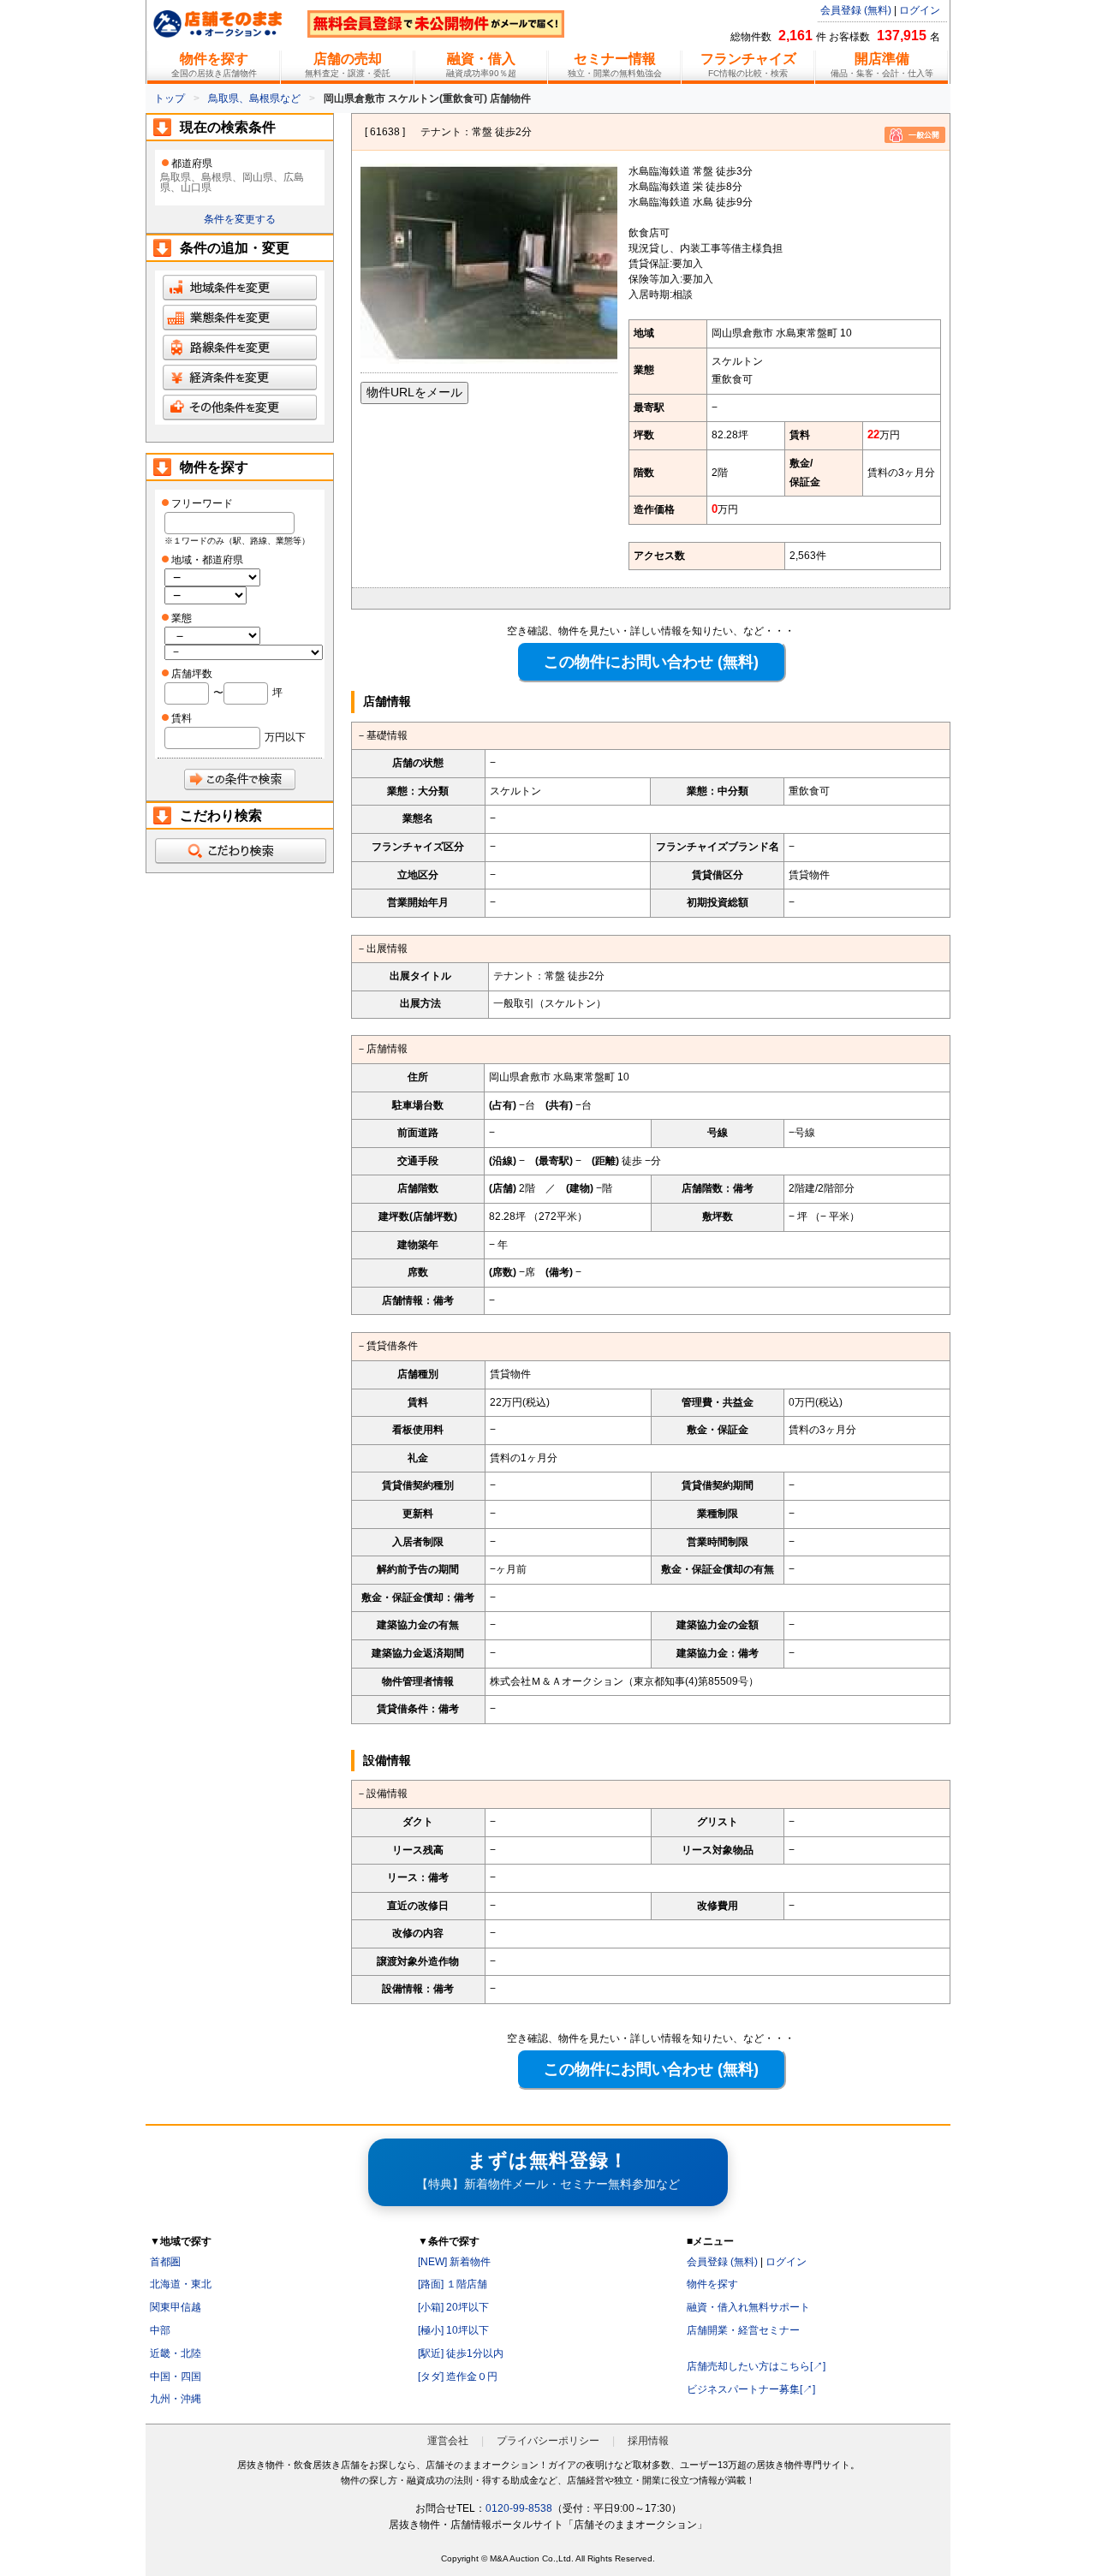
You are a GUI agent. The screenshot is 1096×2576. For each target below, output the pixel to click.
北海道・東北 (181, 2284)
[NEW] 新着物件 (454, 2262)
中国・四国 (176, 2377)
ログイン (920, 10)
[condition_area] (240, 295)
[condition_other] (240, 415)
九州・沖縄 (176, 2399)
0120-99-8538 (519, 2508)
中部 (160, 2330)
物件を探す (712, 2284)
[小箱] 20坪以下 (453, 2307)
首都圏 (165, 2262)
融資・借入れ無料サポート (748, 2307)
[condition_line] (240, 355)
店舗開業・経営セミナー (743, 2330)
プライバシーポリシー (548, 2441)
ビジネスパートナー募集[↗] (751, 2389)
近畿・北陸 (176, 2353)
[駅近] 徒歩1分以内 (461, 2353)
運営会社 (448, 2441)
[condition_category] (240, 325)
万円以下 (285, 737)
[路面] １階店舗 (453, 2284)
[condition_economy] (240, 385)
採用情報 (648, 2441)
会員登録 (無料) (856, 10)
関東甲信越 (176, 2307)
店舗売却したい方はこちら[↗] (756, 2366)
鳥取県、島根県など (254, 98)
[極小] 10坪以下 (453, 2330)
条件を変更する (240, 219)
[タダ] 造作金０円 (458, 2377)
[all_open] (240, 851)
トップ (170, 98)
